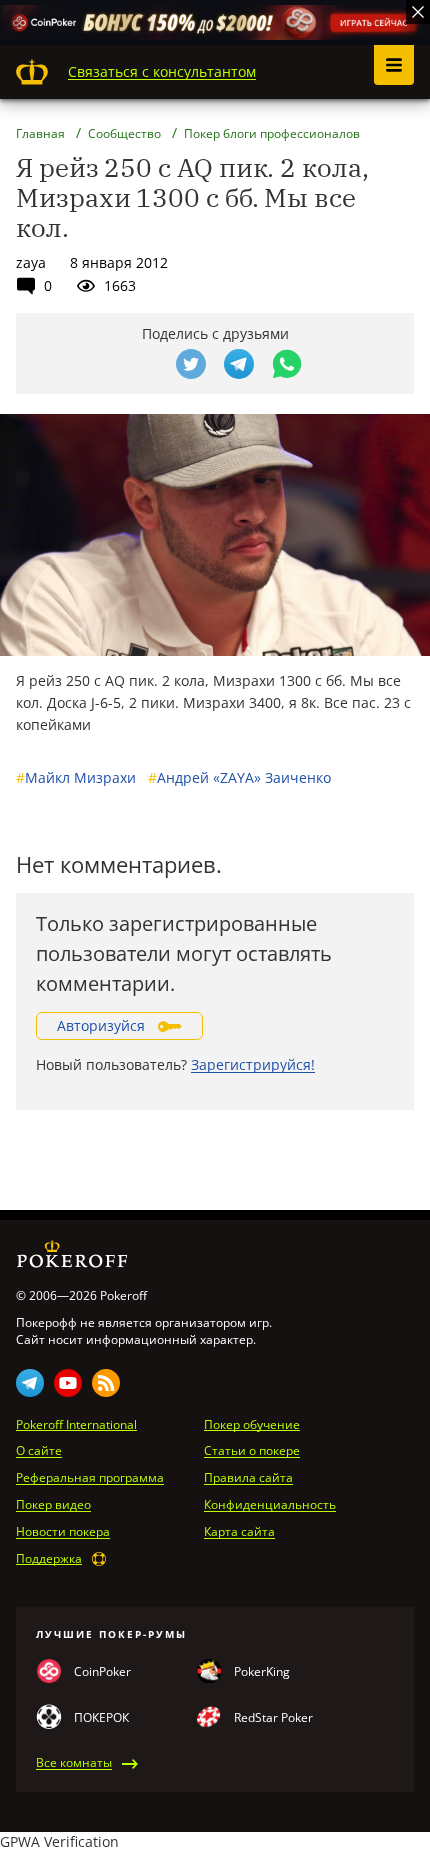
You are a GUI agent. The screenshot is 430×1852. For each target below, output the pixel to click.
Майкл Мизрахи (76, 777)
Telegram (30, 1383)
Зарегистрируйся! (253, 1064)
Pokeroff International (76, 1425)
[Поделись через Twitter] (191, 364)
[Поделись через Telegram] (239, 364)
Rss (106, 1383)
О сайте (39, 1451)
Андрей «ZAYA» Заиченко (239, 777)
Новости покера (63, 1532)
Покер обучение (252, 1425)
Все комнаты (74, 1763)
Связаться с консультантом (162, 71)
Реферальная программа (90, 1478)
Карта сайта (239, 1532)
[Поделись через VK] (143, 364)
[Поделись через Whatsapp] (287, 364)
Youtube (68, 1383)
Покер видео (53, 1505)
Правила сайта (248, 1478)
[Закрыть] (418, 12)
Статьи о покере (252, 1451)
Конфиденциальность (270, 1505)
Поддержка (49, 1559)
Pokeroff (32, 72)
